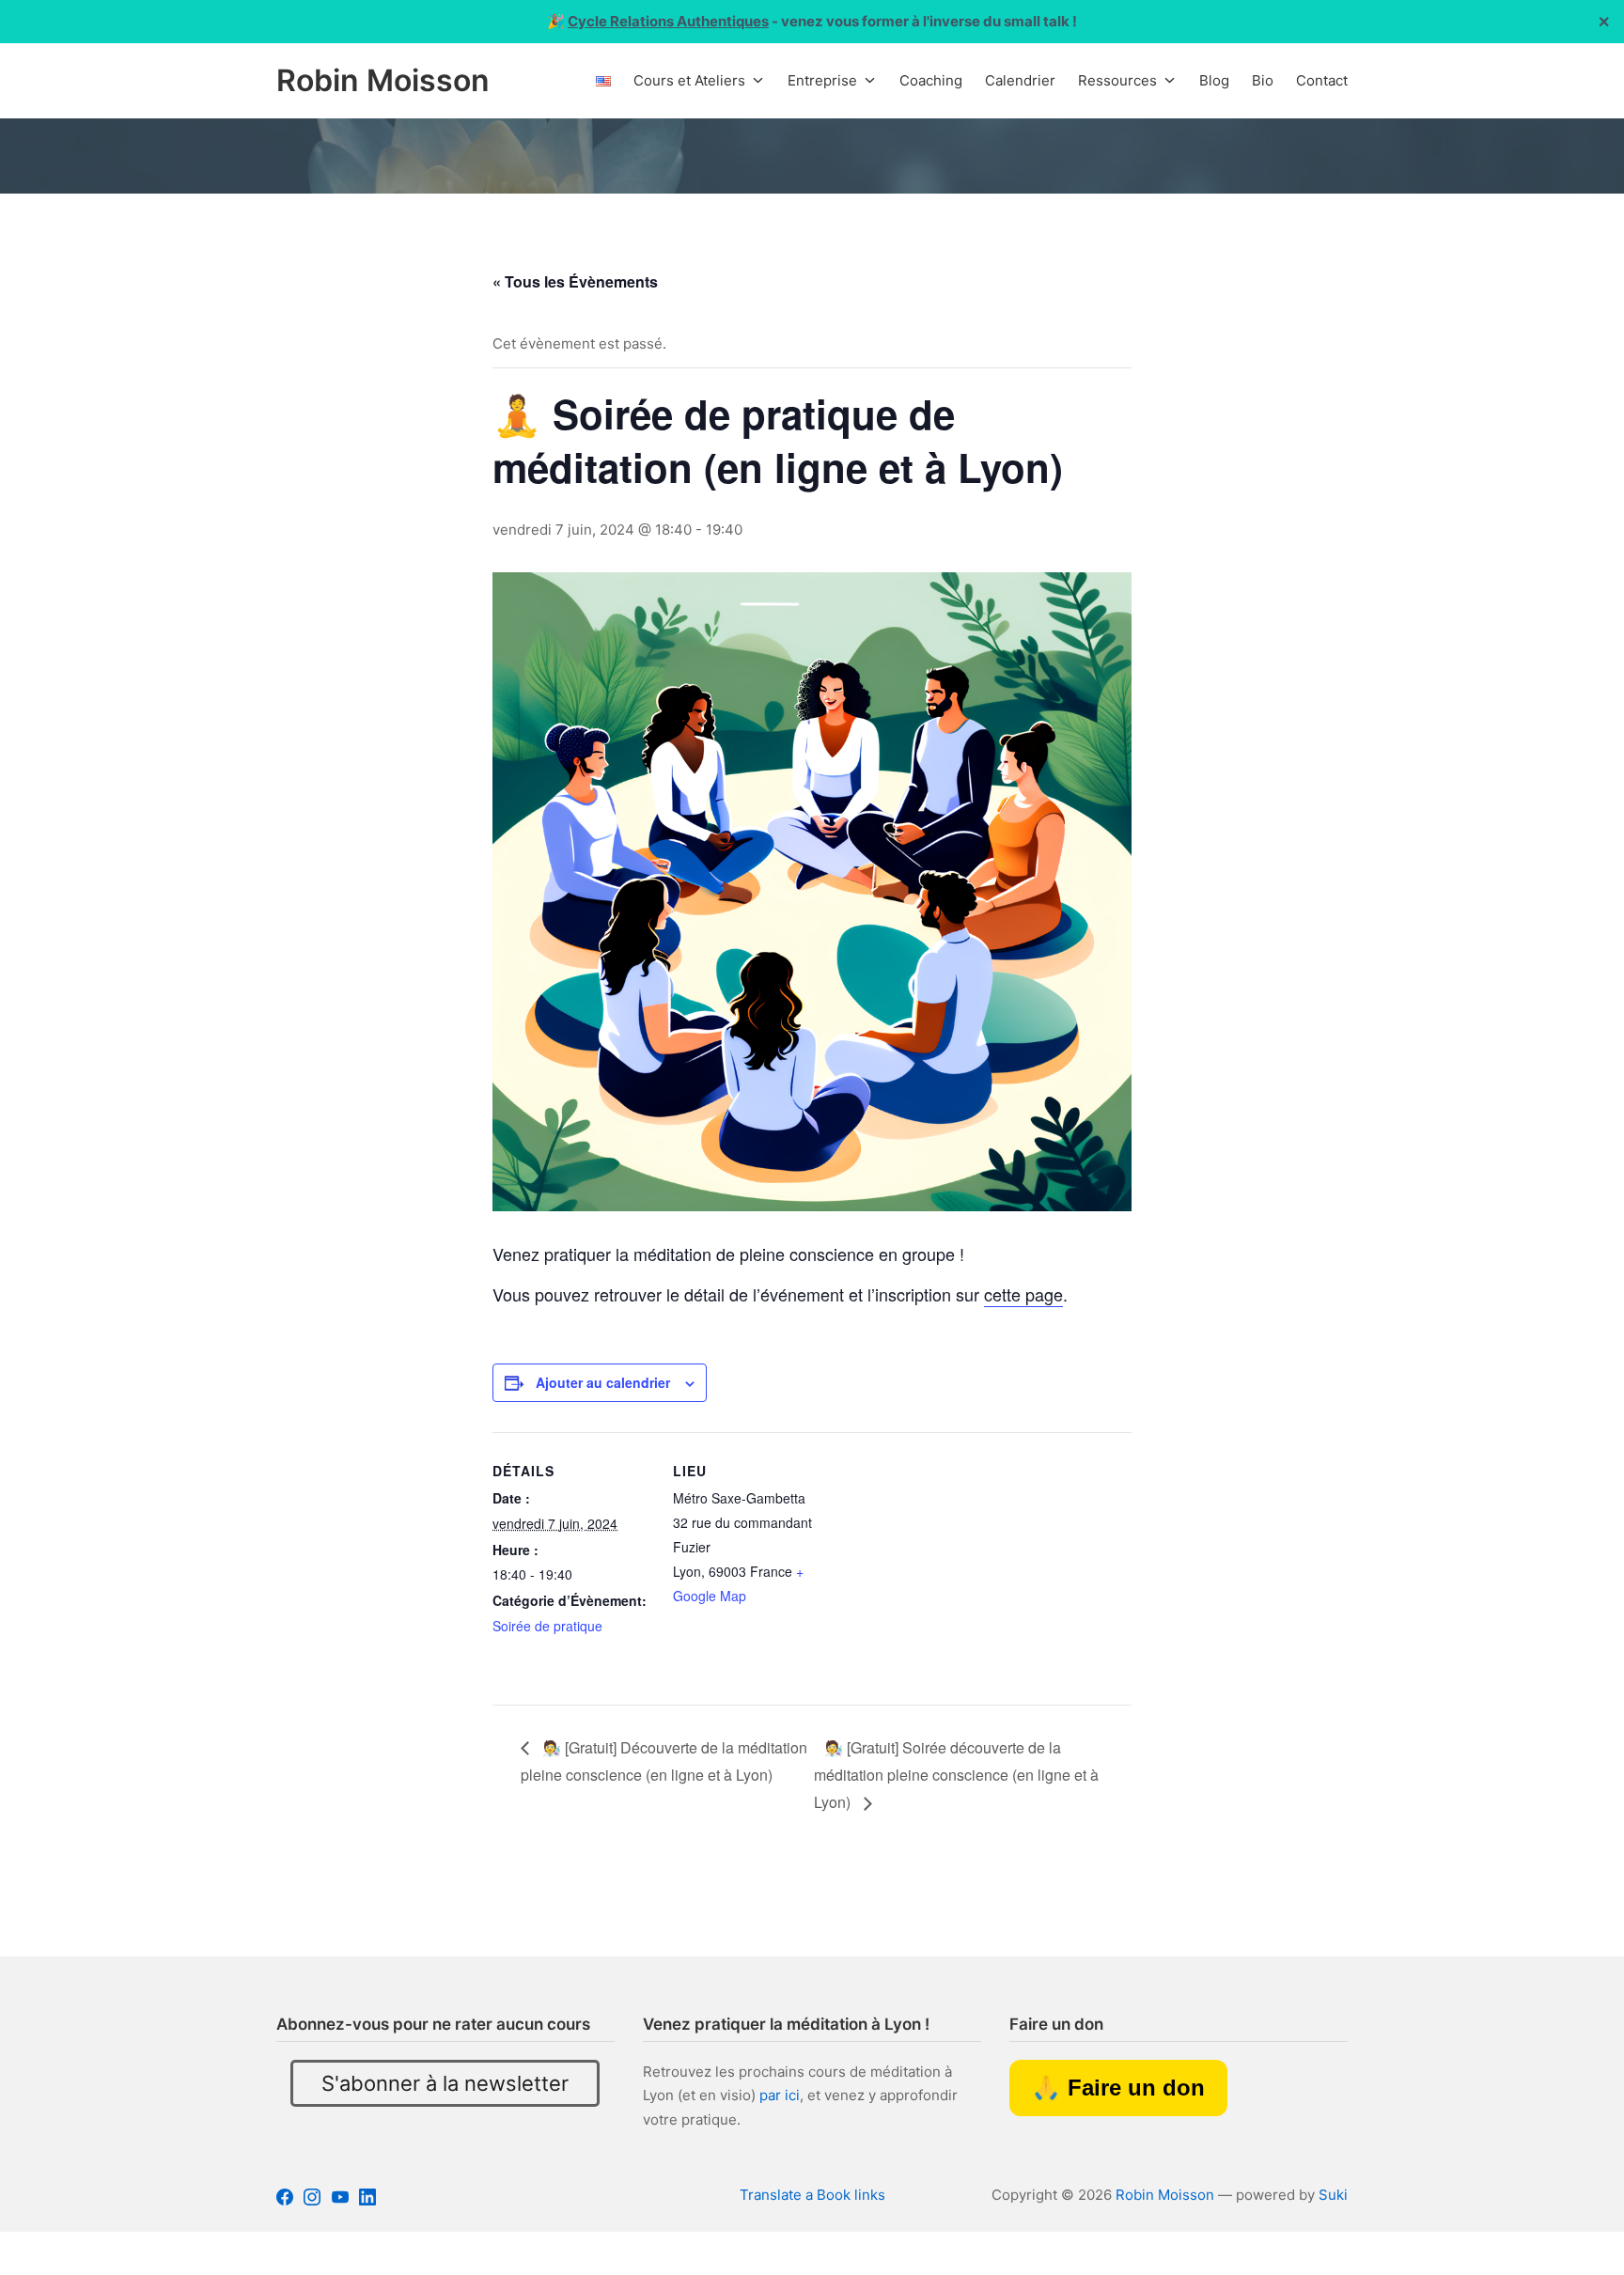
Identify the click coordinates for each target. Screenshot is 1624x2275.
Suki (1333, 2195)
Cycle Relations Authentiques (668, 21)
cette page (1023, 1294)
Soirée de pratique (547, 1626)
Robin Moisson (1165, 2195)
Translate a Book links (812, 2195)
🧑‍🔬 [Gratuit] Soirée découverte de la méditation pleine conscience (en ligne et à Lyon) (956, 1775)
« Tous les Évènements (575, 281)
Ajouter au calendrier (603, 1382)
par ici (780, 2095)
